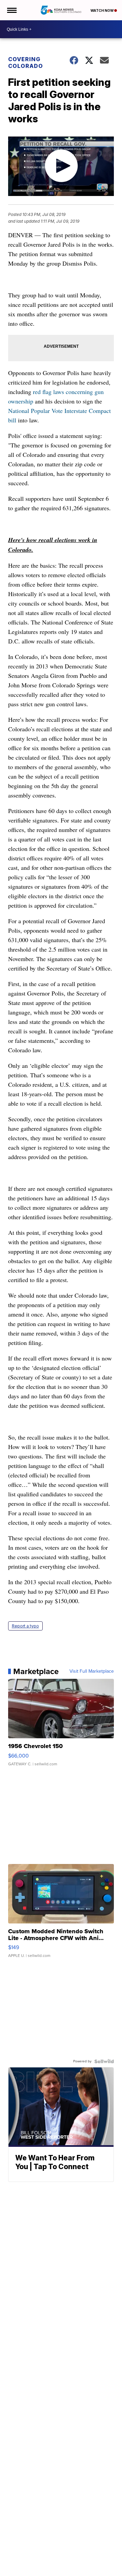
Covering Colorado (26, 63)
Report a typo (25, 1626)
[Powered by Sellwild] (104, 2061)
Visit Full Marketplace (92, 1671)
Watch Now (102, 10)
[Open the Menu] (11, 10)
